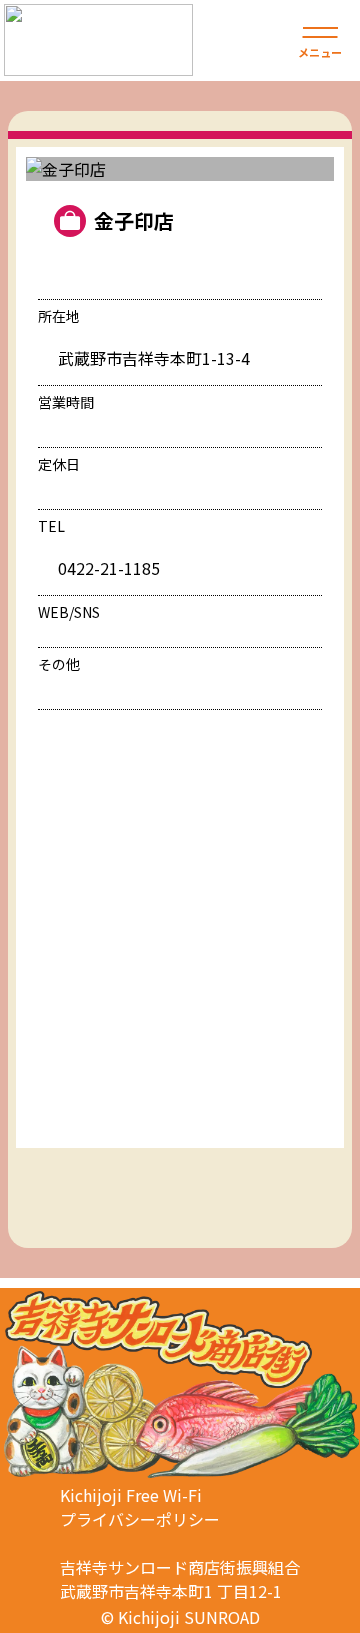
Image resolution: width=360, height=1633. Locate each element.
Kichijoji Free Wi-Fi (131, 1495)
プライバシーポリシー (140, 1519)
